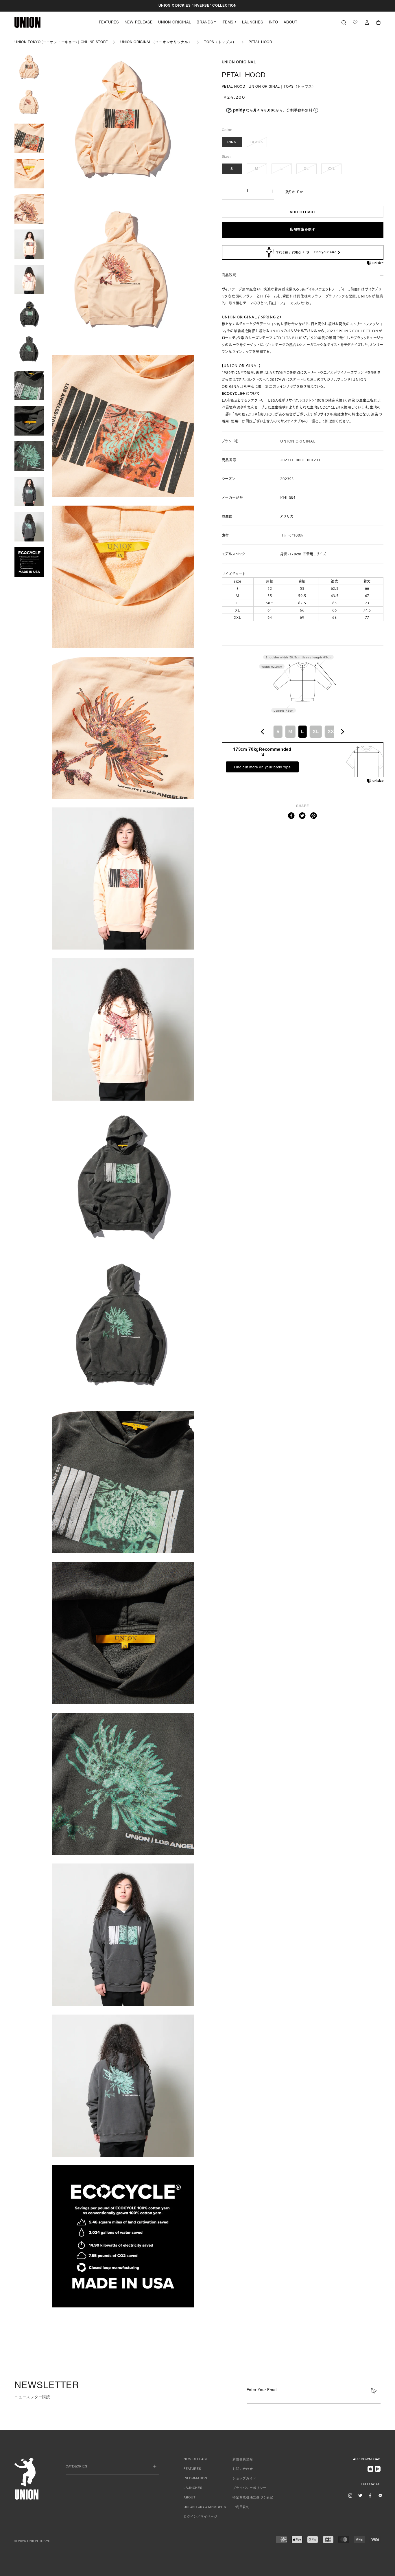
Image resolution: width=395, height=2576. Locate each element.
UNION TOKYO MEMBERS (205, 2507)
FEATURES (109, 23)
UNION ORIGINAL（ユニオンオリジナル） (156, 42)
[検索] (344, 22)
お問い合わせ (243, 2469)
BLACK (257, 142)
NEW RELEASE (139, 23)
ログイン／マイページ (201, 2517)
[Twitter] (302, 816)
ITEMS (227, 23)
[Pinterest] (314, 816)
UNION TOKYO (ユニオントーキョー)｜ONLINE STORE (61, 42)
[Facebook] (291, 816)
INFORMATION (195, 2479)
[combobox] (302, 732)
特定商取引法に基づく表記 (253, 2498)
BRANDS (205, 23)
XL (306, 169)
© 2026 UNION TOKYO (33, 2541)
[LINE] (380, 2495)
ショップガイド (244, 2479)
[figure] (263, 732)
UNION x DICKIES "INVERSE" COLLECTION (198, 6)
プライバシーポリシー (249, 2488)
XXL (331, 169)
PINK (232, 142)
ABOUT (290, 23)
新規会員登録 (243, 2460)
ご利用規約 (241, 2507)
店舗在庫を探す (303, 230)
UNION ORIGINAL (175, 23)
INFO (274, 23)
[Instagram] (350, 2495)
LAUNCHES (253, 23)
